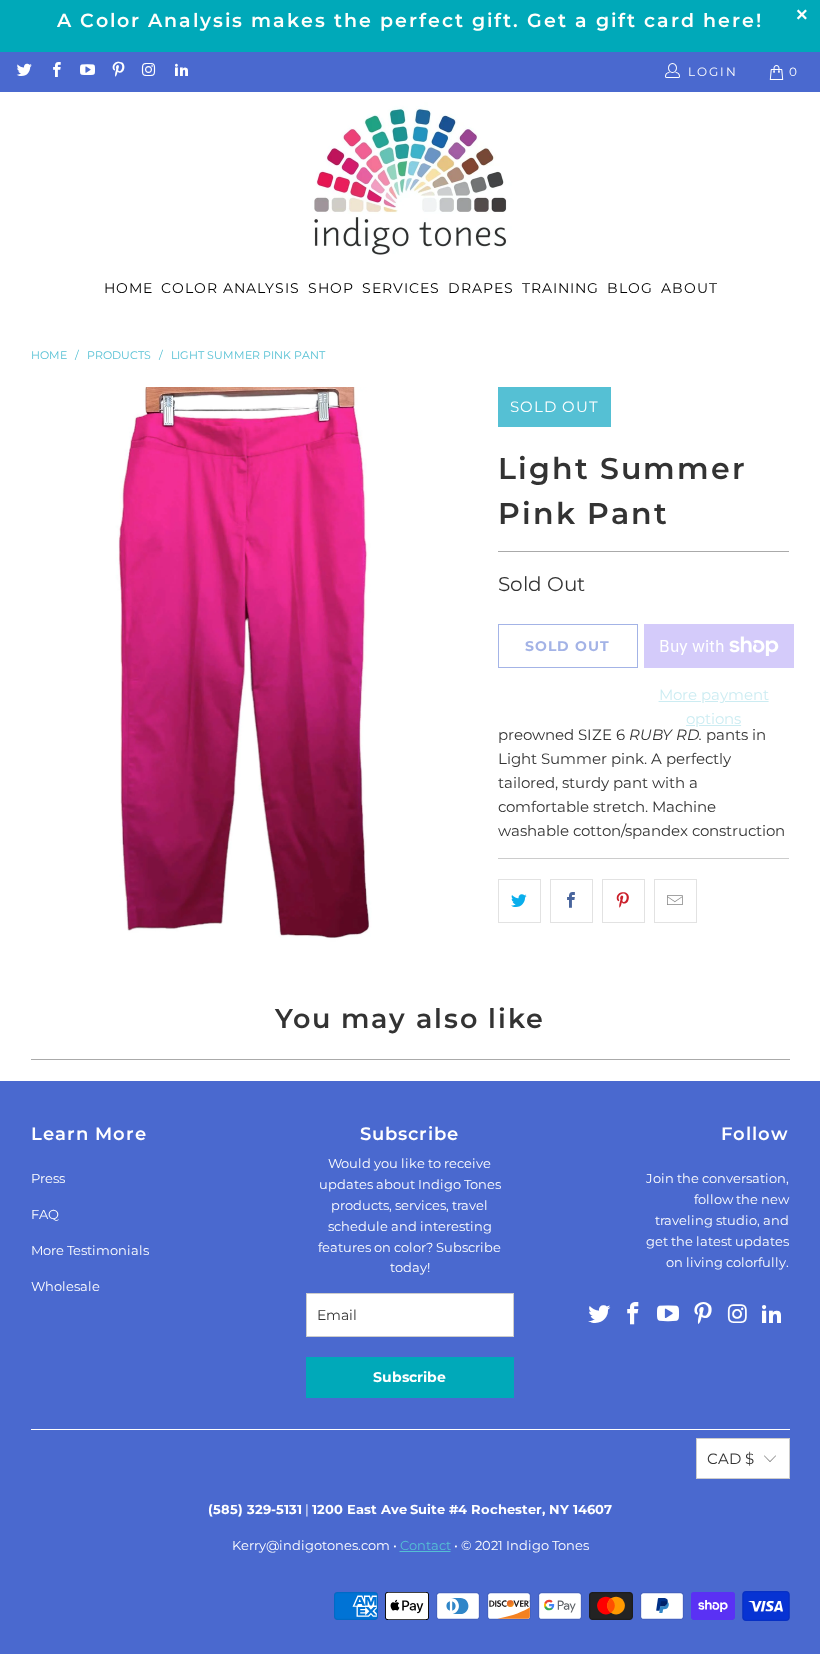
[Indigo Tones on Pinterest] (117, 71)
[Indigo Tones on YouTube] (86, 71)
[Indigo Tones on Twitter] (23, 71)
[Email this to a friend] (675, 901)
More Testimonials (90, 1250)
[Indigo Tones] (410, 183)
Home (128, 288)
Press (48, 1178)
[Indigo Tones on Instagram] (148, 71)
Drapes (481, 288)
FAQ (45, 1214)
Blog (630, 288)
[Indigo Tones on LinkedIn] (179, 71)
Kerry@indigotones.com (311, 1545)
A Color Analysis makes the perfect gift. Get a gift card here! (410, 20)
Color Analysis (230, 288)
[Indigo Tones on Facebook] (54, 71)
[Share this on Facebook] (571, 901)
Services (401, 288)
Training (560, 288)
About (689, 288)
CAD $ (730, 1458)
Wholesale (65, 1286)
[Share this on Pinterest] (623, 901)
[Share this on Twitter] (519, 901)
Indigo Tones (547, 1545)
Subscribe (409, 1377)
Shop (331, 288)
